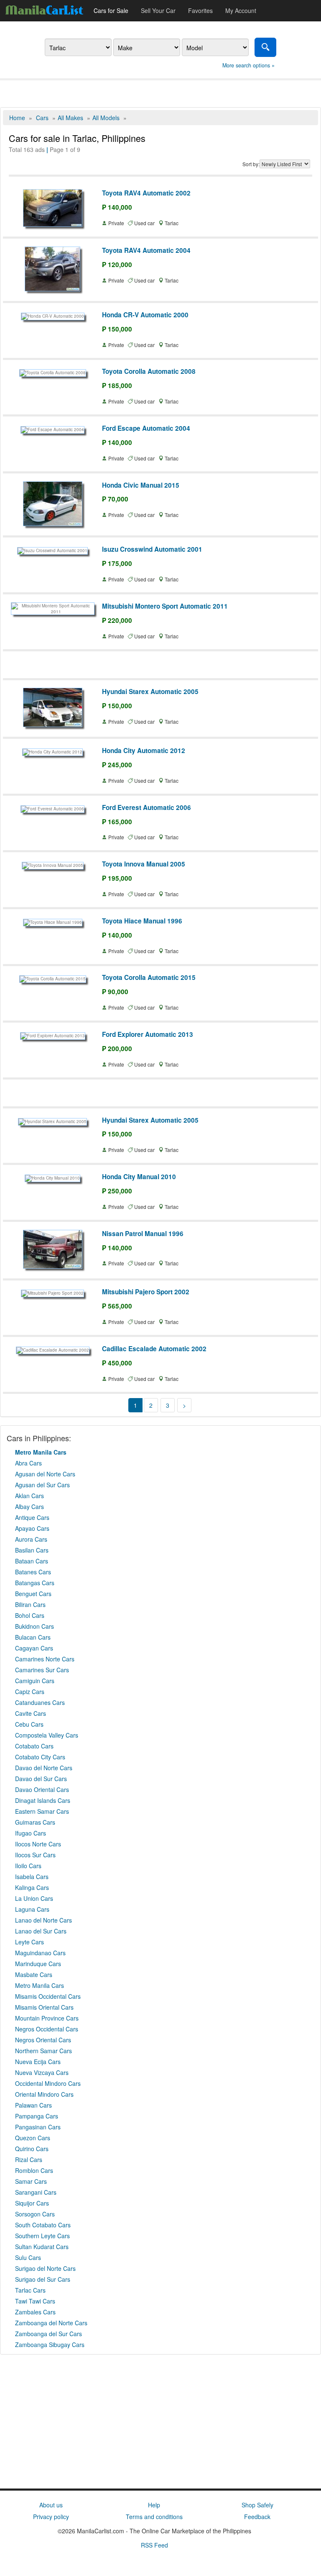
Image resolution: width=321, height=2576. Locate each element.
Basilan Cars (32, 1550)
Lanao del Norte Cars (43, 1920)
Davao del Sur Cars (41, 1779)
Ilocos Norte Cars (38, 1844)
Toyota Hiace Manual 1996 (142, 921)
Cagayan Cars (34, 1648)
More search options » (248, 65)
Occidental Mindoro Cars (48, 2083)
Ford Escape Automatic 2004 (146, 428)
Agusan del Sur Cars (42, 1485)
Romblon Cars (34, 2170)
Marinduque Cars (38, 1964)
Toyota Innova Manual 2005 (144, 864)
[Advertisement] (160, 93)
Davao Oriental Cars (42, 1789)
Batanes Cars (33, 1572)
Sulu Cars (28, 2257)
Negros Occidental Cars (47, 2029)
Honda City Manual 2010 (139, 1177)
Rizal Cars (29, 2160)
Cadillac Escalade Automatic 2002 (154, 1349)
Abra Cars (28, 1463)
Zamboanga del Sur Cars (48, 2334)
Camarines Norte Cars (45, 1659)
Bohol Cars (30, 1615)
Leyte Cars (29, 1942)
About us (51, 2505)
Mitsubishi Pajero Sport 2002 (146, 1292)
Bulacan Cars (33, 1637)
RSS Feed (154, 2545)
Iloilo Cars (28, 1866)
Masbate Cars (34, 1974)
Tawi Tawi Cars (35, 2301)
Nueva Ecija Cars (38, 2062)
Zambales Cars (35, 2312)
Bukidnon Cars (34, 1626)
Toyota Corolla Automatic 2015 (149, 977)
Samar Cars (31, 2181)
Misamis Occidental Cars (48, 1996)
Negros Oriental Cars (43, 2040)
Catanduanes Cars (40, 1702)
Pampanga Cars (37, 2116)
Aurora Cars (31, 1539)
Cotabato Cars (34, 1746)
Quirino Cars (32, 2149)
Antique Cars (32, 1517)
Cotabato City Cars (40, 1757)
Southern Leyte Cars (42, 2236)
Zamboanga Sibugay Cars (50, 2345)
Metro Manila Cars (39, 1985)
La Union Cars (34, 1898)
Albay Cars (29, 1507)
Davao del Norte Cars (44, 1768)
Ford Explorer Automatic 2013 (148, 1034)
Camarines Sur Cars (42, 1670)
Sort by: (251, 164)
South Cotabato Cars (43, 2225)
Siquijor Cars (32, 2203)
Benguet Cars (33, 1594)
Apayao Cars (32, 1528)
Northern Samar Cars (43, 2051)
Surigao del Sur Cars (43, 2279)
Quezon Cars (33, 2138)
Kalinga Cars (32, 1887)
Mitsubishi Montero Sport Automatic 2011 (165, 606)
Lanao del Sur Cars (41, 1931)
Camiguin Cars (35, 1681)
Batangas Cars (35, 1583)
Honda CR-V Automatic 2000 (145, 315)
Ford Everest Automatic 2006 (146, 807)
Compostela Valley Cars (47, 1735)
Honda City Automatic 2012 (144, 751)
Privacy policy (51, 2517)
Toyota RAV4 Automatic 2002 (146, 193)
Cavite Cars (31, 1713)
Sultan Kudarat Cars (42, 2247)
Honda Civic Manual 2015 (141, 485)
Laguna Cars (32, 1909)
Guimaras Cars (35, 1822)
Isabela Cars (32, 1877)
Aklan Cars (29, 1496)
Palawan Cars (33, 2105)
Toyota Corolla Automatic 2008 (149, 371)
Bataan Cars (32, 1561)
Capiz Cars (30, 1692)
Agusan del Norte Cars (45, 1474)
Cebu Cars (29, 1724)
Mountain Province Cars (47, 2018)
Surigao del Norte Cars (45, 2268)
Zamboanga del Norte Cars (51, 2323)
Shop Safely (257, 2505)
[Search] (265, 47)
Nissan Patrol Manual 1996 (143, 1234)
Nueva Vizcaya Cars (42, 2072)
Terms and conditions (154, 2517)
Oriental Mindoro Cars (44, 2094)
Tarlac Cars (30, 2290)
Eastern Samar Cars (42, 1811)
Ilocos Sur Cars (35, 1855)
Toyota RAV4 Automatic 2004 (146, 250)
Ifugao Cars (31, 1833)
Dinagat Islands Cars (43, 1800)
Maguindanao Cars (40, 1953)
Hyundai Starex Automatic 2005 (150, 692)
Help (154, 2505)
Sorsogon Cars (35, 2214)
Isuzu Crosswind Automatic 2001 (152, 549)
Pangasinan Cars (38, 2127)
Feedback (257, 2517)
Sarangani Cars (36, 2192)
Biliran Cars (30, 1604)
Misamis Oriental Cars (44, 2007)
